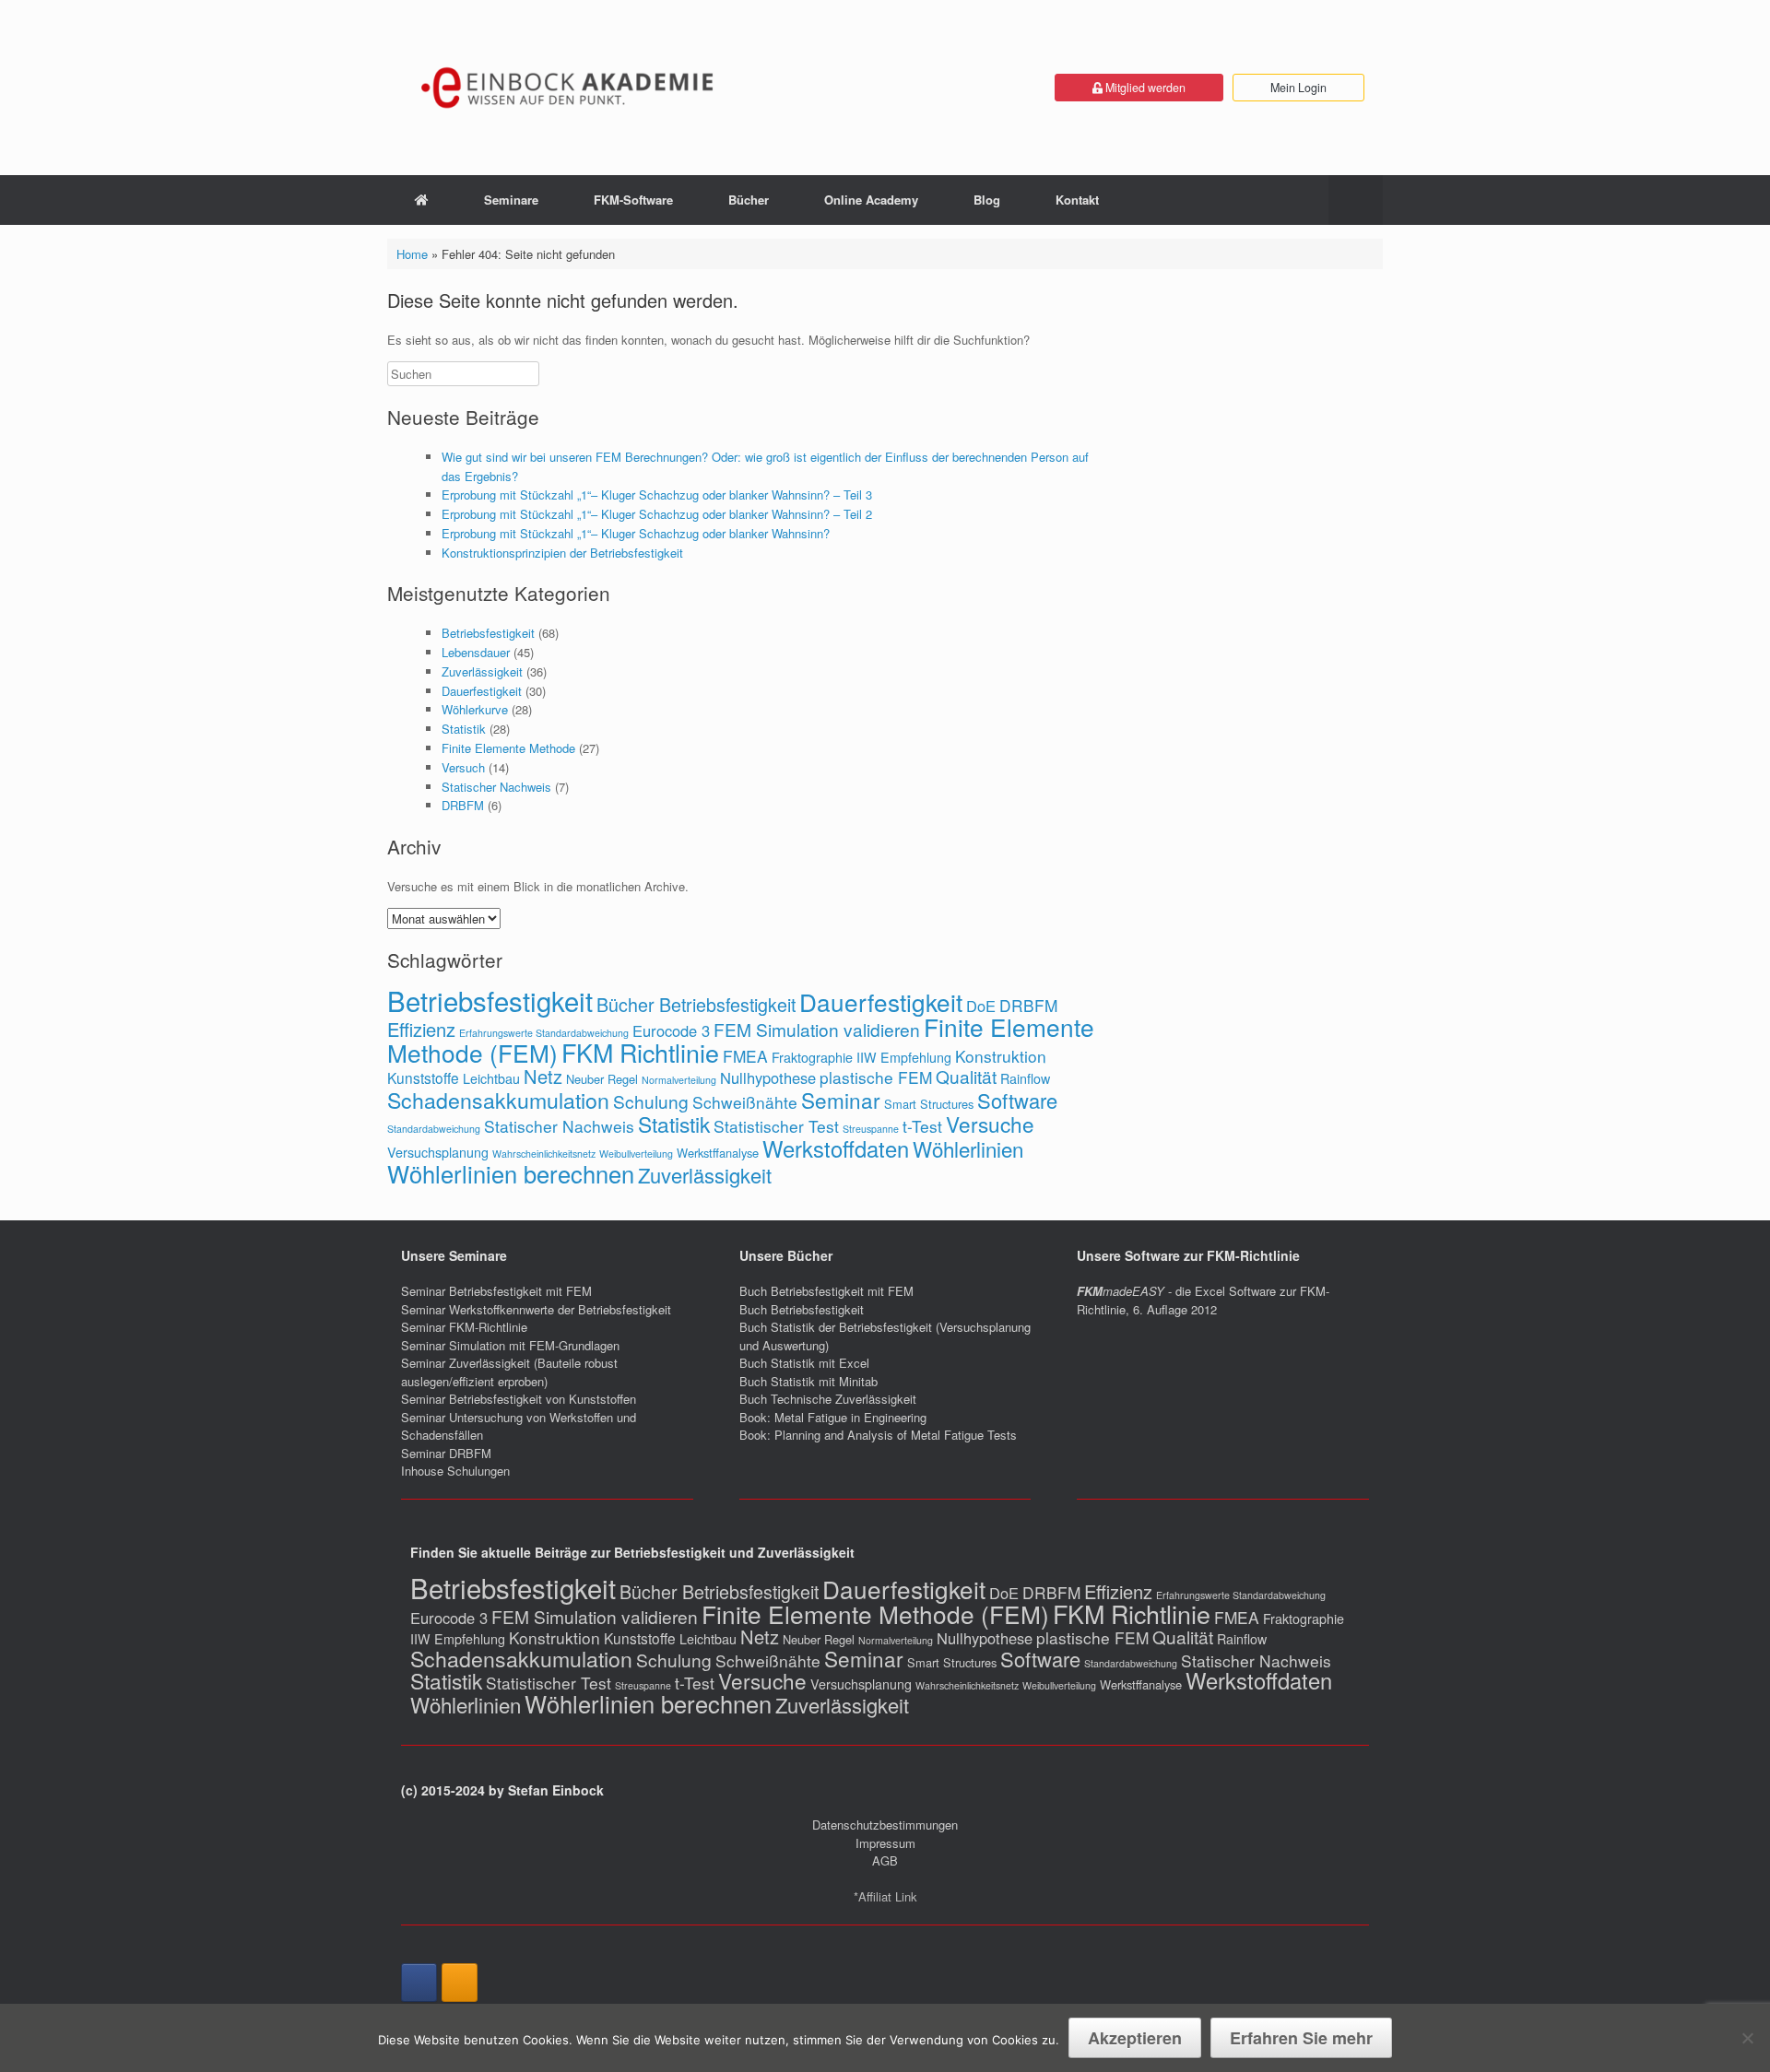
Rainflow (1025, 1078)
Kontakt (1077, 200)
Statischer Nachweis (496, 787)
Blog (987, 200)
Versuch (463, 767)
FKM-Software (633, 200)
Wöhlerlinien (968, 1148)
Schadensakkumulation (498, 1100)
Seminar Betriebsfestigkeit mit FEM (496, 1291)
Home (412, 254)
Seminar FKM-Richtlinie (464, 1327)
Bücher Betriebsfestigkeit (696, 1004)
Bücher (749, 200)
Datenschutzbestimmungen (885, 1825)
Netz (543, 1076)
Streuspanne (871, 1129)
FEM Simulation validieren (817, 1029)
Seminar (841, 1100)
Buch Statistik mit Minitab (808, 1381)
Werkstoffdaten (836, 1148)
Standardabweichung (434, 1129)
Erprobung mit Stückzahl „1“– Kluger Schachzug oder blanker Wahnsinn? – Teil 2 (657, 514)
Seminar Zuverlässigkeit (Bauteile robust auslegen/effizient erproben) (509, 1372)
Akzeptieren (1135, 2038)
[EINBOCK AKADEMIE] (569, 88)
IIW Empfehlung (904, 1057)
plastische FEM (876, 1077)
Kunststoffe (423, 1077)
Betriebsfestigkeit (488, 633)
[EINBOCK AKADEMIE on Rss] (460, 1983)
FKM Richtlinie (640, 1052)
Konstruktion (1001, 1056)
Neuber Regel (602, 1079)
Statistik (464, 729)
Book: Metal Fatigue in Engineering (833, 1417)
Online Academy (871, 200)
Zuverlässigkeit (482, 671)
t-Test (922, 1126)
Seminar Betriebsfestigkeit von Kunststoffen (519, 1399)
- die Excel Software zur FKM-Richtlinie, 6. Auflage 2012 (1203, 1300)
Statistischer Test (776, 1126)
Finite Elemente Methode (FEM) (875, 1613)
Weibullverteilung (636, 1154)
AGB (885, 1860)
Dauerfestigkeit (482, 691)
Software (1017, 1100)
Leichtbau (491, 1078)
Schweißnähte (745, 1102)
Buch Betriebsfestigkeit (802, 1309)
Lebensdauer (476, 652)
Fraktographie (812, 1057)
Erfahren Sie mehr (1301, 2038)
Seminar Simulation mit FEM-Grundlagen (510, 1345)
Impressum (885, 1843)
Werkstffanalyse (718, 1153)
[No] (1747, 2038)
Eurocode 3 (671, 1030)
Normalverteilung (679, 1080)
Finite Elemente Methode (508, 748)
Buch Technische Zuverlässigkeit (828, 1399)
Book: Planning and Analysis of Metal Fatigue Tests (880, 1435)
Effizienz (421, 1029)
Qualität (966, 1076)
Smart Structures (929, 1104)
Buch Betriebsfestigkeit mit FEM (826, 1291)
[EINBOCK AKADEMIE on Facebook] (419, 1983)
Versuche (990, 1124)
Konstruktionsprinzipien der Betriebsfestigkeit (562, 553)
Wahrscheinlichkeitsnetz (544, 1154)
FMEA (745, 1056)
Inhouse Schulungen (455, 1471)
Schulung (651, 1101)
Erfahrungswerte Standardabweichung (544, 1033)
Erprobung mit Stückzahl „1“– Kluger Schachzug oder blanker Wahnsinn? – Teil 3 (657, 494)
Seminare (511, 200)
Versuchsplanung (438, 1152)
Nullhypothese (768, 1077)
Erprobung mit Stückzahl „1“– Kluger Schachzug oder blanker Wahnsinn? (636, 533)
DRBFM (463, 805)
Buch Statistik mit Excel (804, 1363)
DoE (981, 1006)
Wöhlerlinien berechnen (511, 1173)
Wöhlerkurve (475, 709)
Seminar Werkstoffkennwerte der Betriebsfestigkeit (536, 1309)
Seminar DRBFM (446, 1453)
